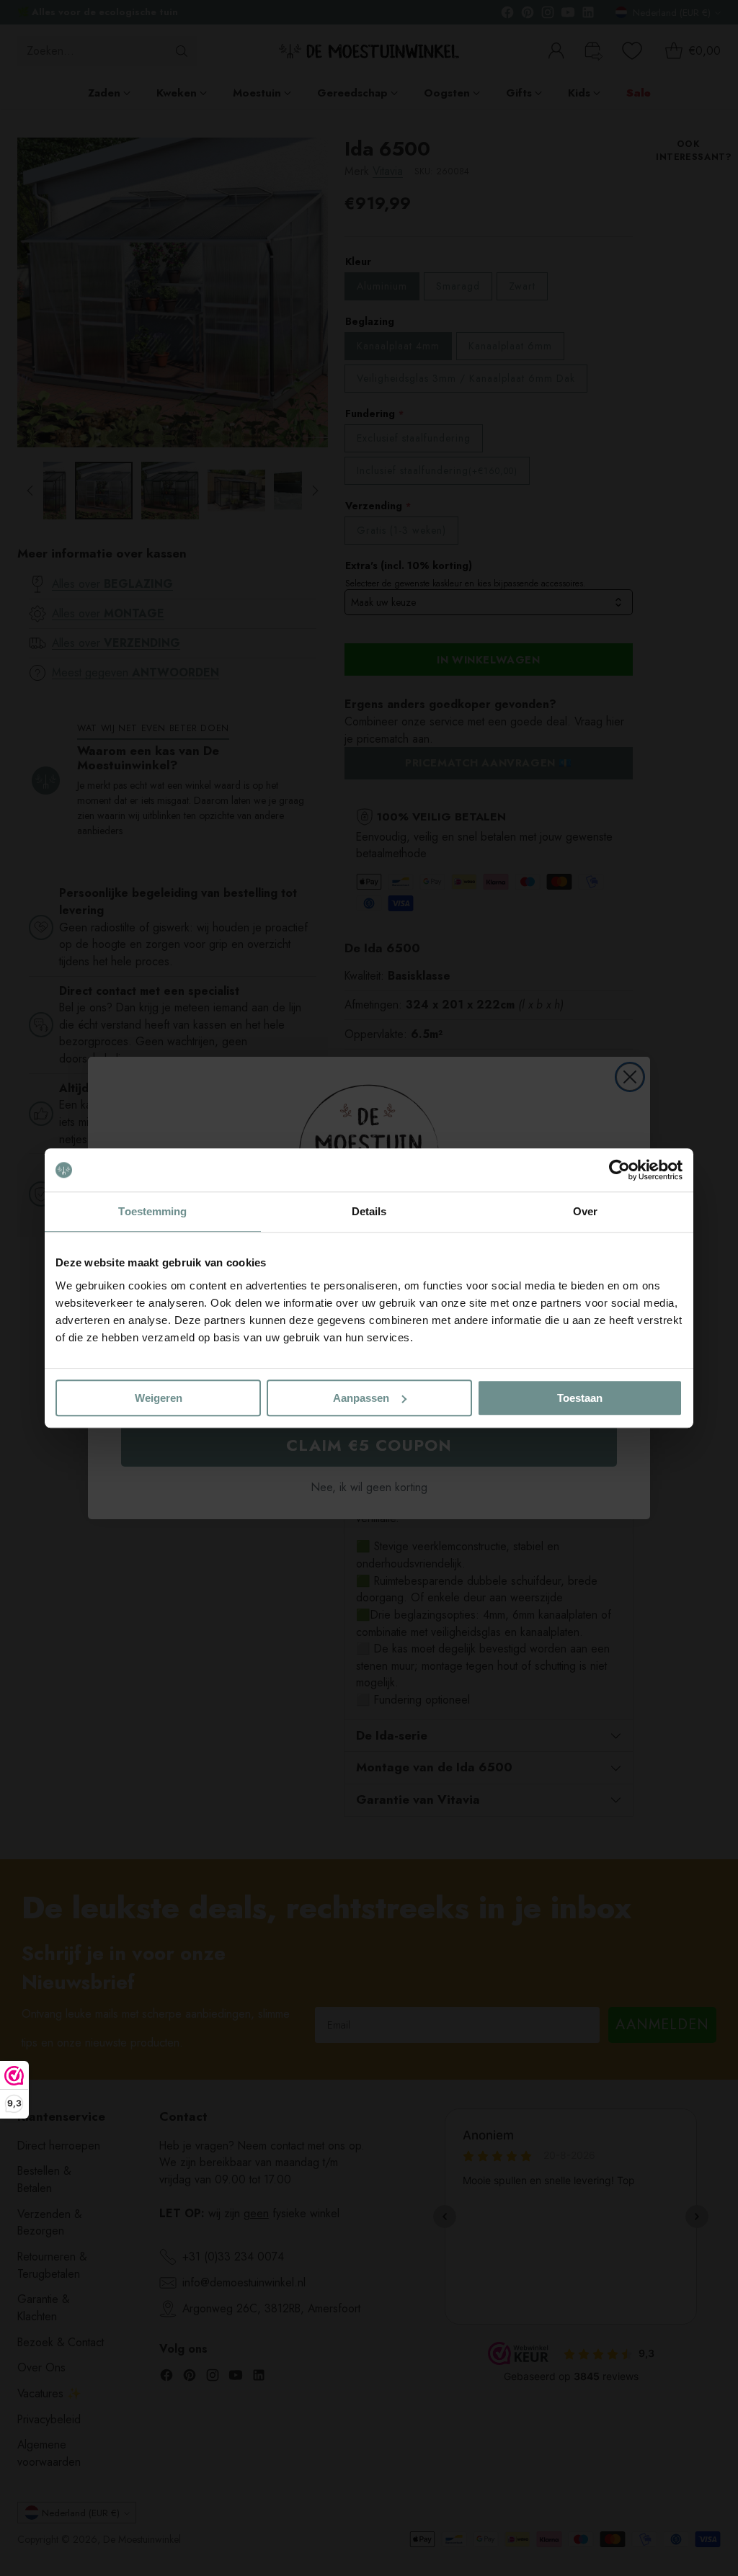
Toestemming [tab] (152, 1211)
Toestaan (580, 1398)
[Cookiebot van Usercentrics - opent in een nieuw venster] (619, 1170)
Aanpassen (361, 1398)
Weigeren (159, 1398)
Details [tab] (369, 1211)
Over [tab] (585, 1211)
